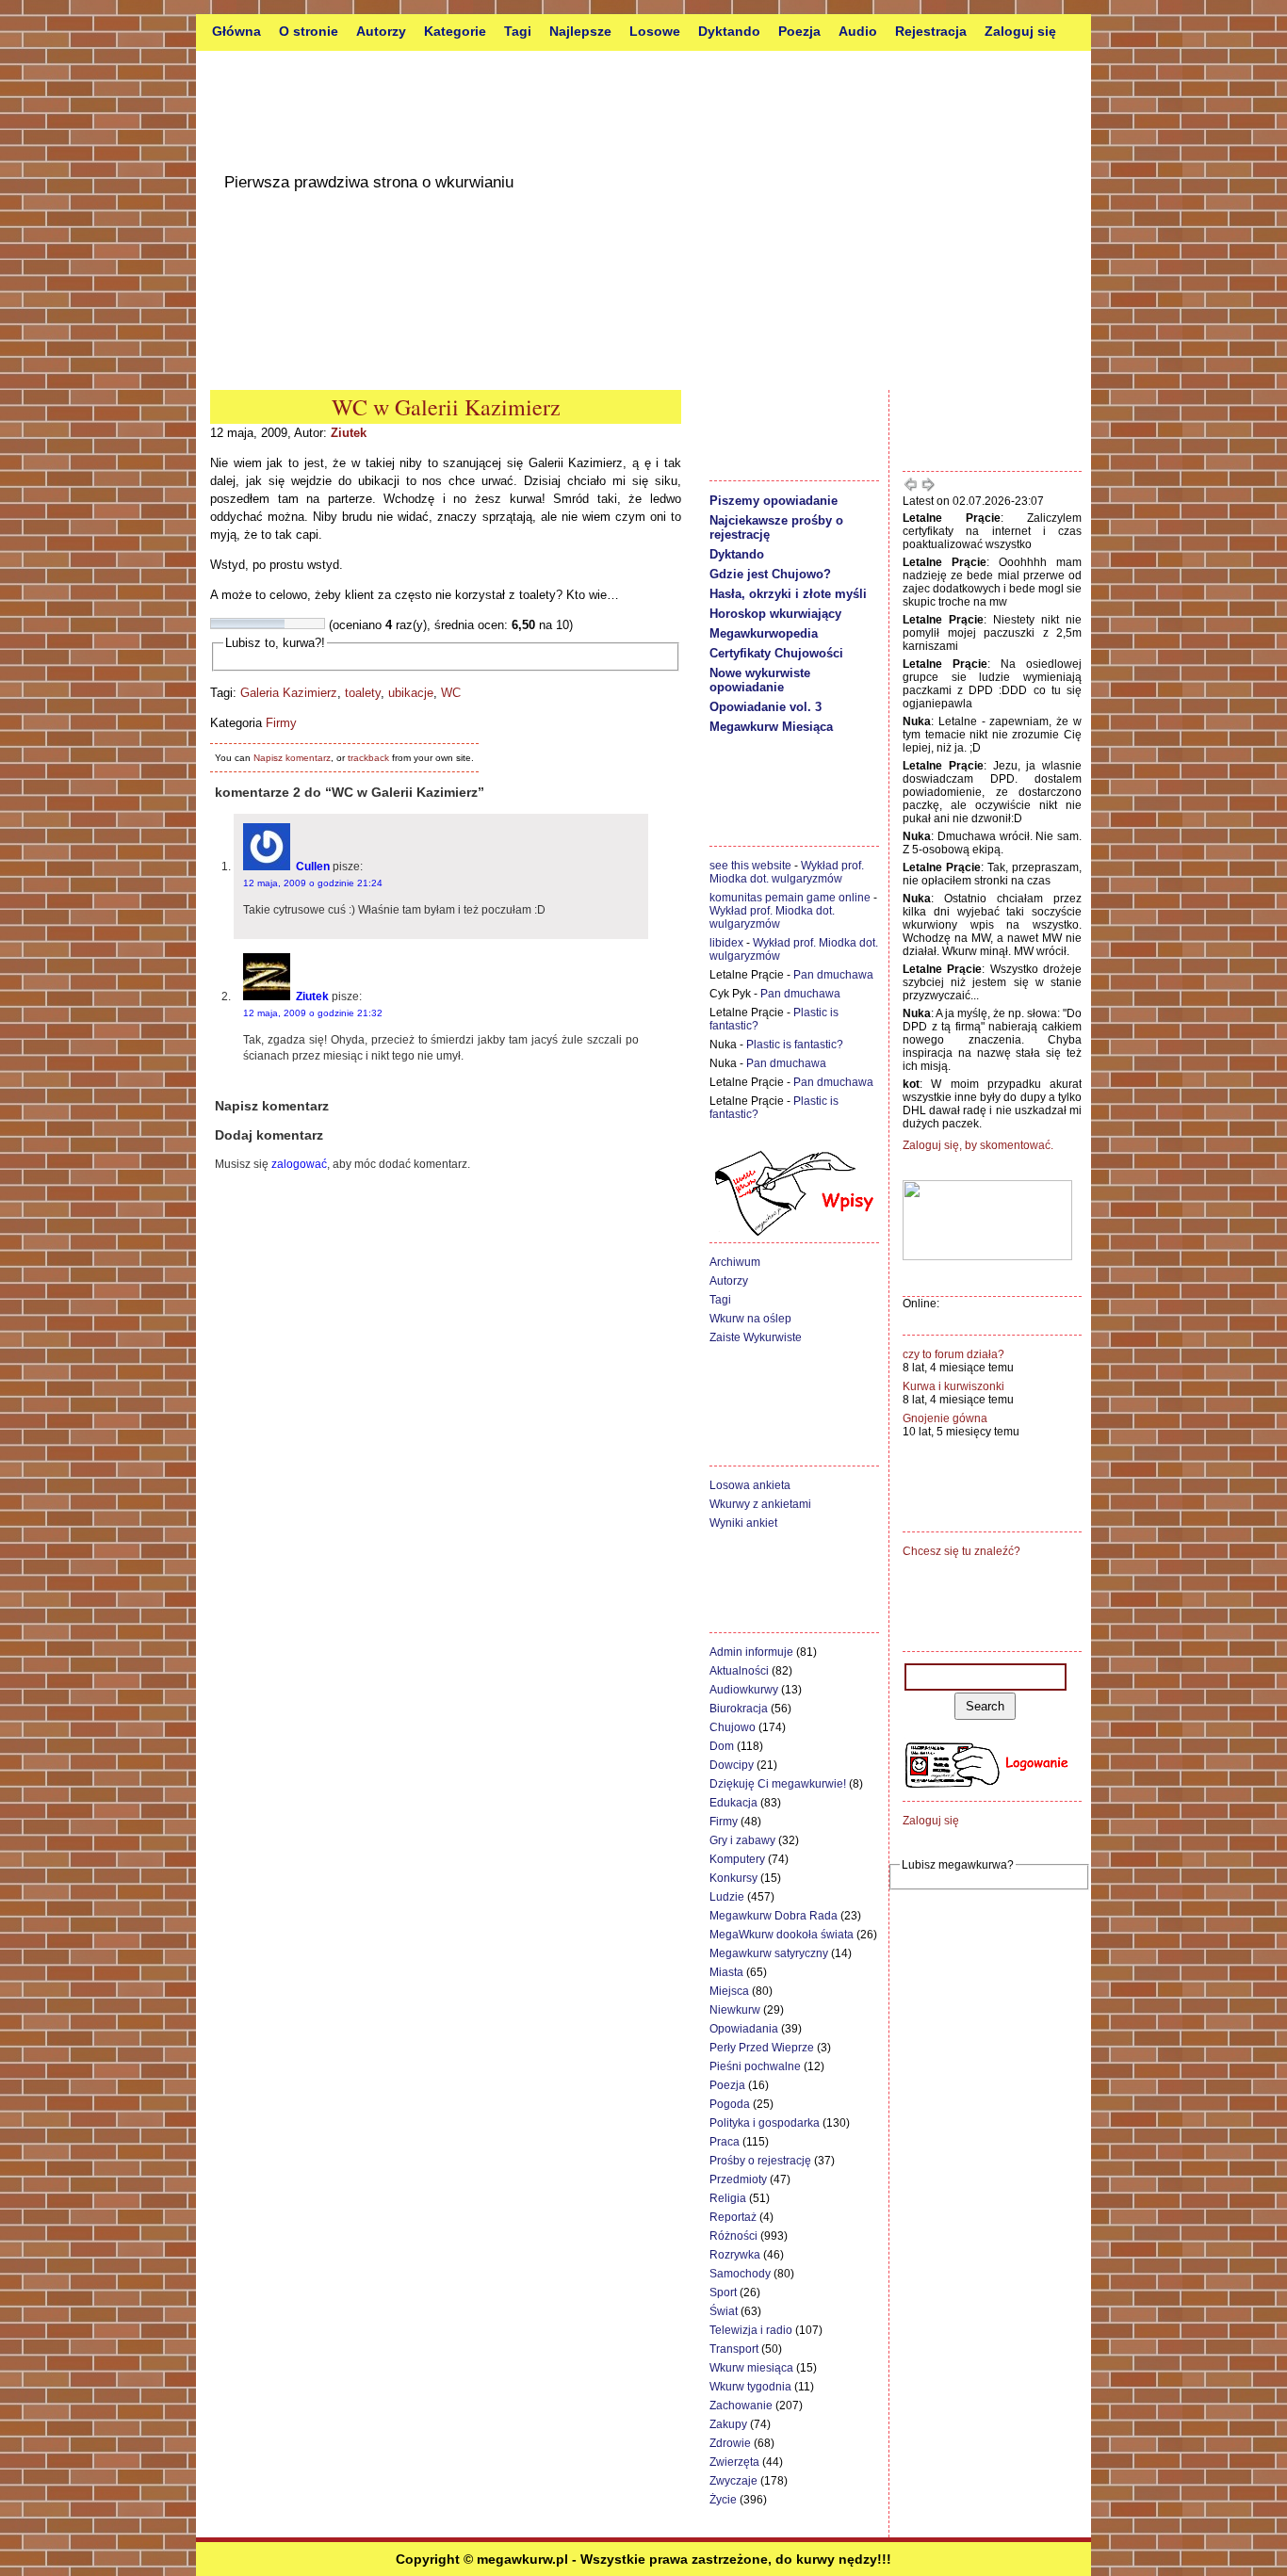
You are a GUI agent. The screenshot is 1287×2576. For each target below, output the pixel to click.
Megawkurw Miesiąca (771, 727)
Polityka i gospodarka (765, 2123)
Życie (723, 2500)
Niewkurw (735, 2010)
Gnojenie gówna (945, 1418)
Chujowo (733, 1727)
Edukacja (733, 1803)
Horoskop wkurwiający (775, 614)
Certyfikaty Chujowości (776, 653)
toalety (363, 693)
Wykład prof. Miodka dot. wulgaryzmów (787, 872)
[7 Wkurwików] (285, 624)
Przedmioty (738, 2179)
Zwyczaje (733, 2481)
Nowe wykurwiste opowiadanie (760, 680)
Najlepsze (580, 31)
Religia (728, 2198)
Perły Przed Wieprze (762, 2048)
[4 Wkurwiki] (251, 624)
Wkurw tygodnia (750, 2387)
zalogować (299, 1164)
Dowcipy (732, 1765)
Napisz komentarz (292, 758)
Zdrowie (730, 2443)
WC (451, 693)
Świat (724, 2311)
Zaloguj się (1020, 31)
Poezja (799, 31)
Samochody (740, 2274)
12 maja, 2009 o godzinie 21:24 (313, 883)
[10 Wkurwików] (318, 624)
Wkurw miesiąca (751, 2368)
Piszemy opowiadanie (774, 501)
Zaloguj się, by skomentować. (978, 1145)
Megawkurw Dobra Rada (774, 1916)
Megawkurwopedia (764, 633)
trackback (368, 758)
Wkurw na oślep (750, 1319)
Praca (725, 2142)
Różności (733, 2236)
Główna (236, 31)
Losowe (655, 31)
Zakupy (728, 2424)
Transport (734, 2349)
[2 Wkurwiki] (228, 624)
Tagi (518, 31)
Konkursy (733, 1878)
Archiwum (735, 1262)
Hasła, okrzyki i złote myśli (788, 594)
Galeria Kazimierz (289, 693)
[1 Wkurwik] (217, 624)
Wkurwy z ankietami (760, 1504)
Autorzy (381, 31)
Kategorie (455, 31)
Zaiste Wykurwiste (756, 1337)
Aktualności (739, 1671)
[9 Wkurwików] (307, 624)
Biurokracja (739, 1709)
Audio (858, 31)
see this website (750, 866)
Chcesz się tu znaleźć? (961, 1551)
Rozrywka (735, 2255)
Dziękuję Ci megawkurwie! (778, 1784)
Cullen (313, 867)
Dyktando (729, 31)
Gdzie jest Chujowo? (770, 574)
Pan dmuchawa (833, 975)
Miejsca (729, 1991)
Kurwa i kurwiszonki (953, 1386)
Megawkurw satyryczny (769, 1953)
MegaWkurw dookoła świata (782, 1935)
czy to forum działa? (953, 1354)
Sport (723, 2292)
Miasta (726, 1972)
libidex (726, 943)
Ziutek (349, 433)
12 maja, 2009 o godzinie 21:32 (313, 1013)
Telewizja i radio (751, 2330)
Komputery (737, 1859)
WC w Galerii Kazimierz (446, 407)
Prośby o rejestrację (760, 2161)
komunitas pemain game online (790, 898)
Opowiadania (744, 2029)
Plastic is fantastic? (795, 1045)
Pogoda (730, 2104)
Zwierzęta (734, 2462)
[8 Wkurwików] (296, 624)
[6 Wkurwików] (273, 624)
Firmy (281, 723)
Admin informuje (751, 1652)
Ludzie (727, 1897)
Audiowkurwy (744, 1690)
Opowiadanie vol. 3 (766, 707)
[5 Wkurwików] (262, 624)
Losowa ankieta (750, 1485)
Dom (722, 1746)
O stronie (309, 31)
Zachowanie (741, 2406)
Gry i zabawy (742, 1840)
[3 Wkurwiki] (239, 624)
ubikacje (411, 693)
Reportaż (733, 2217)
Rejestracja (931, 31)
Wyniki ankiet (743, 1523)
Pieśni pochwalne (755, 2066)
